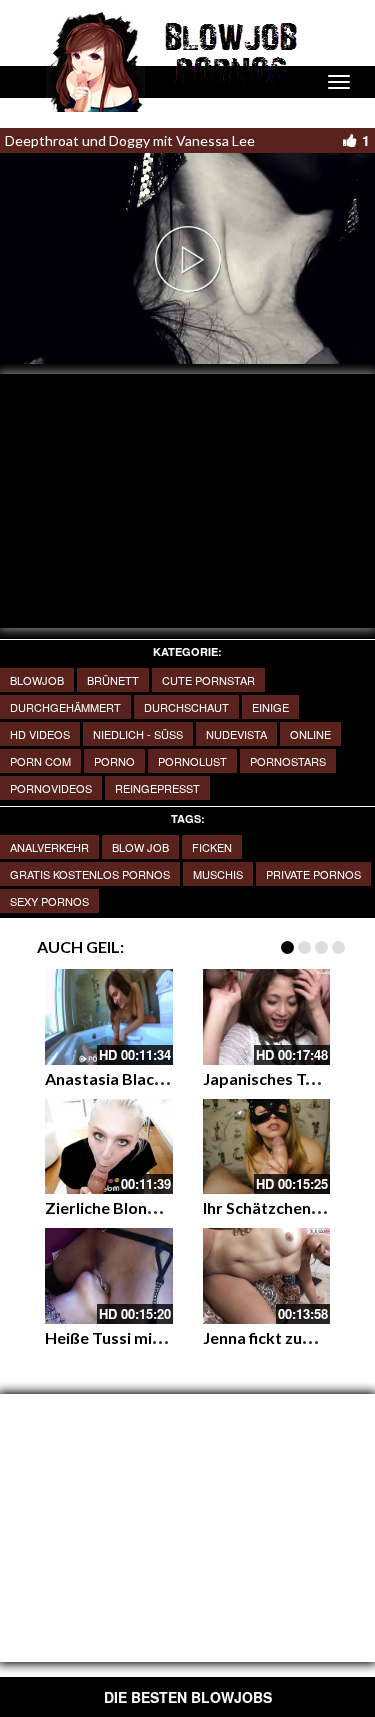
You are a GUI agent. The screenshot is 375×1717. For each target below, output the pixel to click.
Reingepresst (157, 788)
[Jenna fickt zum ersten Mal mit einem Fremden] (267, 1276)
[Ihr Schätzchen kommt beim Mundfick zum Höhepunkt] (267, 1147)
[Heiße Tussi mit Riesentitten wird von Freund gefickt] (109, 1276)
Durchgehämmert (65, 707)
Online (310, 734)
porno (114, 761)
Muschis (218, 874)
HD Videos (40, 734)
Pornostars (288, 761)
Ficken (212, 847)
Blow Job (140, 847)
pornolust (192, 761)
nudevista (236, 734)
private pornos (313, 874)
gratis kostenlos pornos (90, 874)
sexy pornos (49, 901)
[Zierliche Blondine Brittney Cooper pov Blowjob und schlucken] (109, 1147)
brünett (113, 680)
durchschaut (186, 707)
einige (270, 707)
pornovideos (51, 788)
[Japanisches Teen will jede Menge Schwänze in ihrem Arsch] (267, 1017)
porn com (40, 761)
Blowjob (37, 680)
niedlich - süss (138, 734)
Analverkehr (49, 847)
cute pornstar (208, 680)
